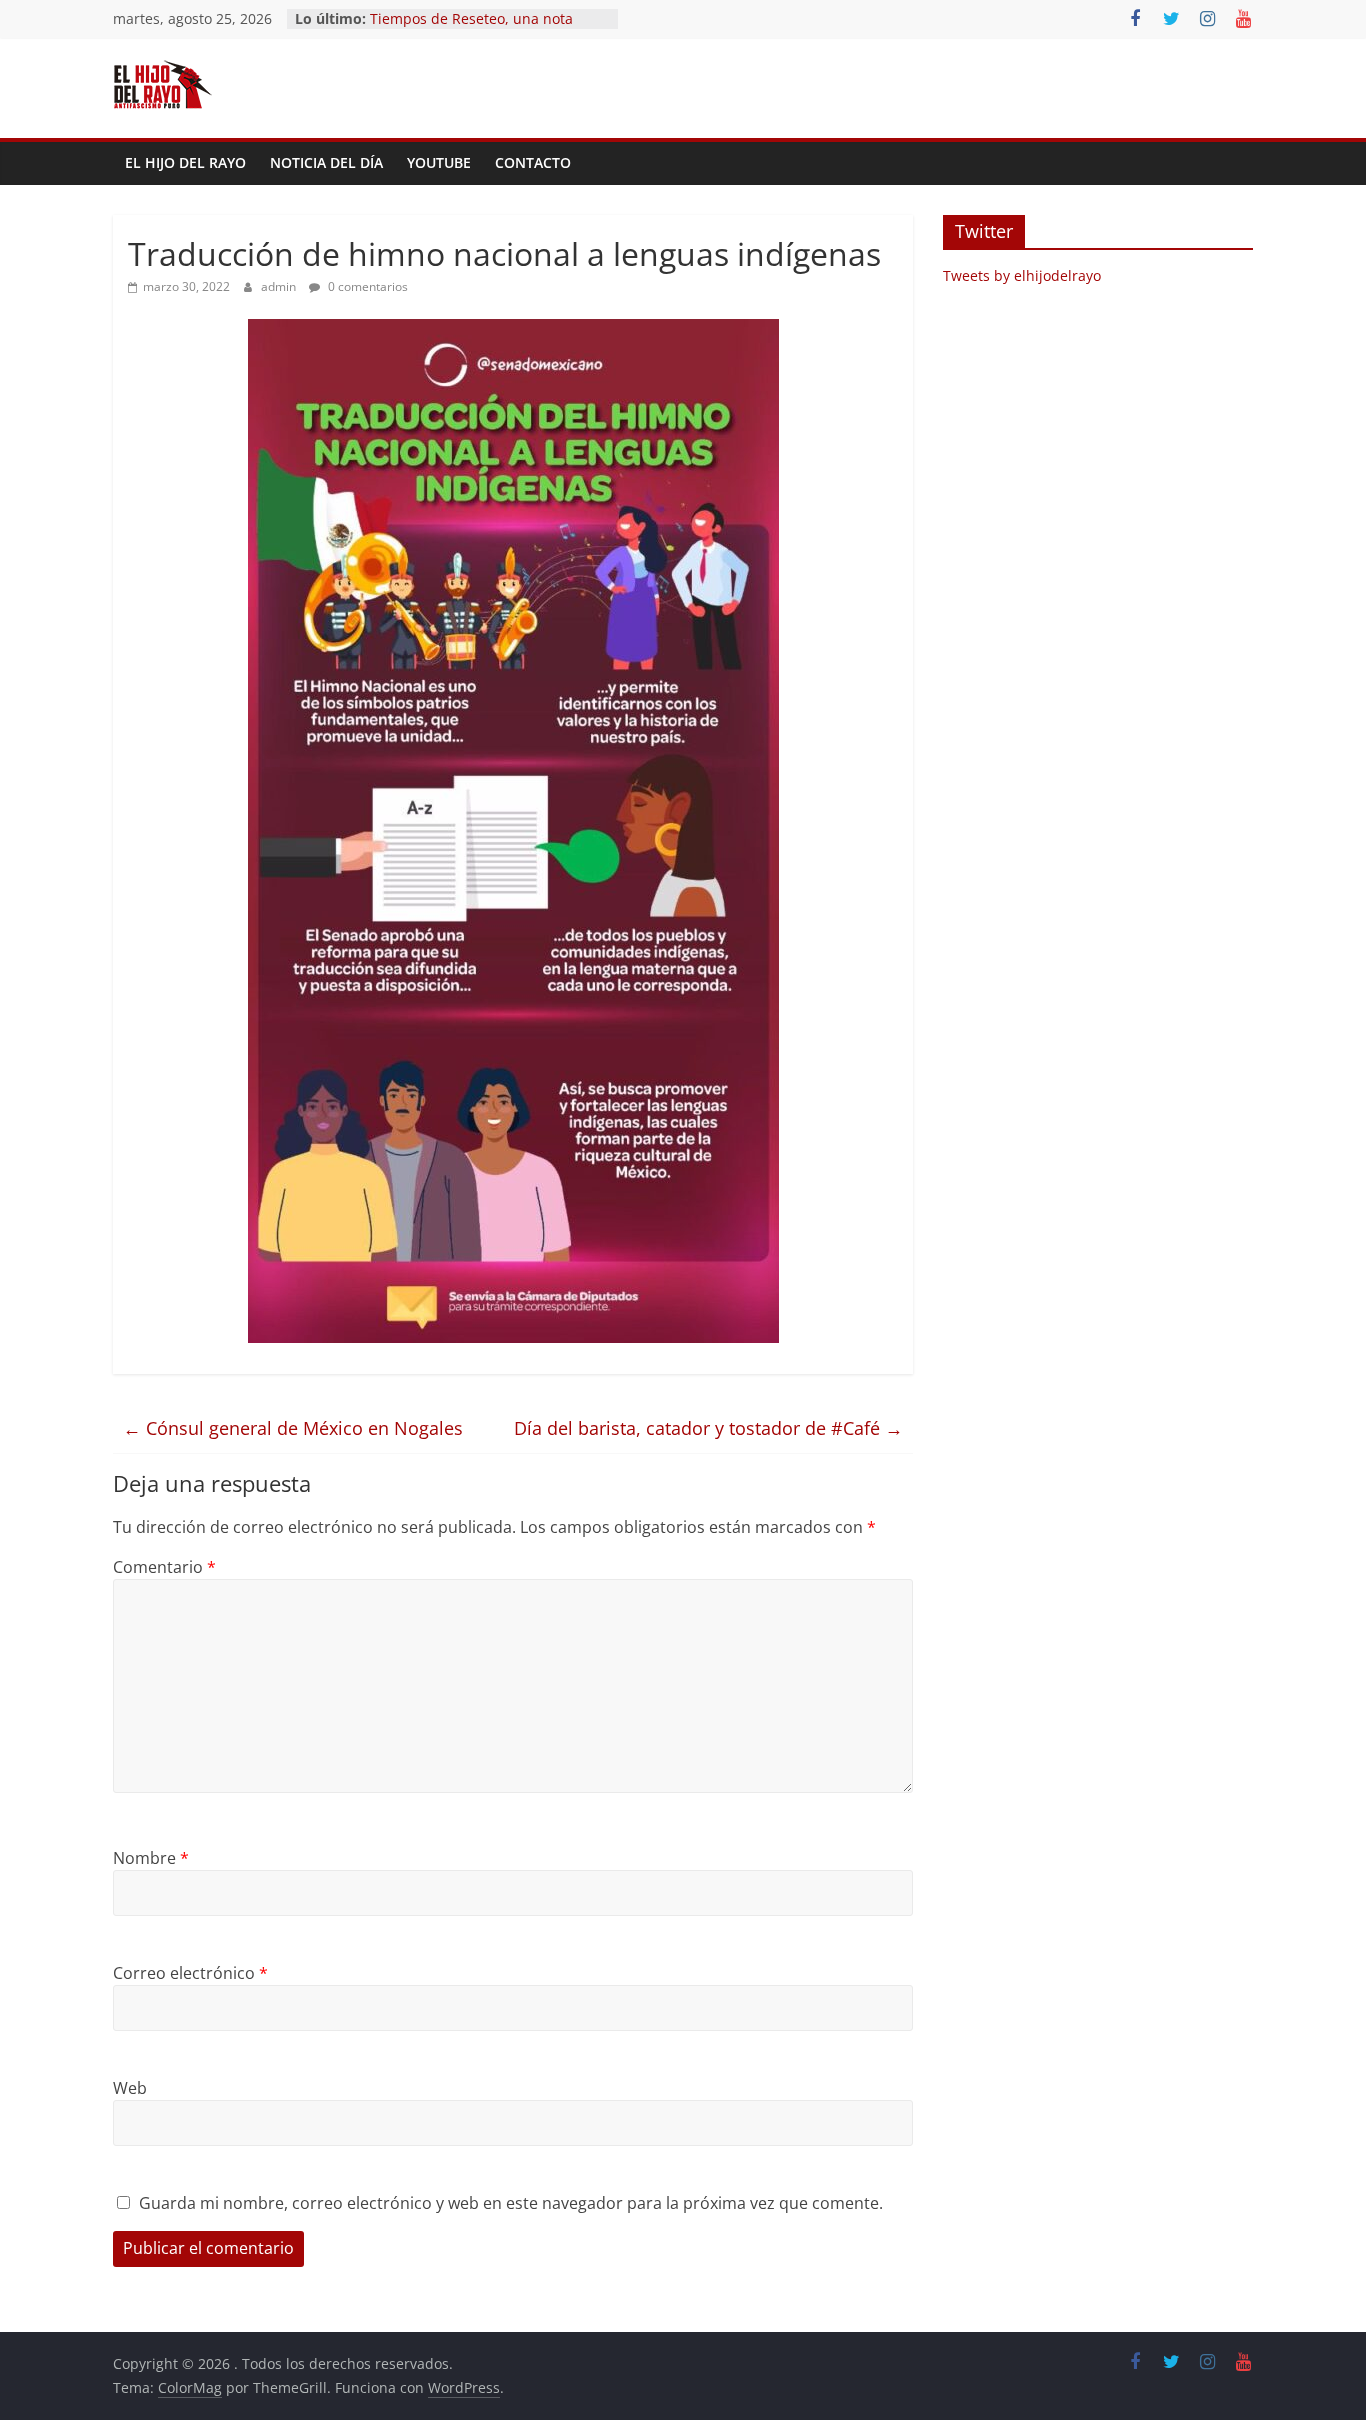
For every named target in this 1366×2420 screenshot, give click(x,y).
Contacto (533, 162)
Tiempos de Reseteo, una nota (471, 18)
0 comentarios (366, 286)
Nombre (151, 1858)
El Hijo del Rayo (185, 162)
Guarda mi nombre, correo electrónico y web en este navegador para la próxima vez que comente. (511, 2203)
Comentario (164, 1567)
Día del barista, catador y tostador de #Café (708, 1428)
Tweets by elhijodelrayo (1022, 275)
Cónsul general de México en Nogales (293, 1428)
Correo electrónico (190, 1973)
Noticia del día (326, 162)
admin (280, 286)
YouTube (439, 162)
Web (130, 2088)
